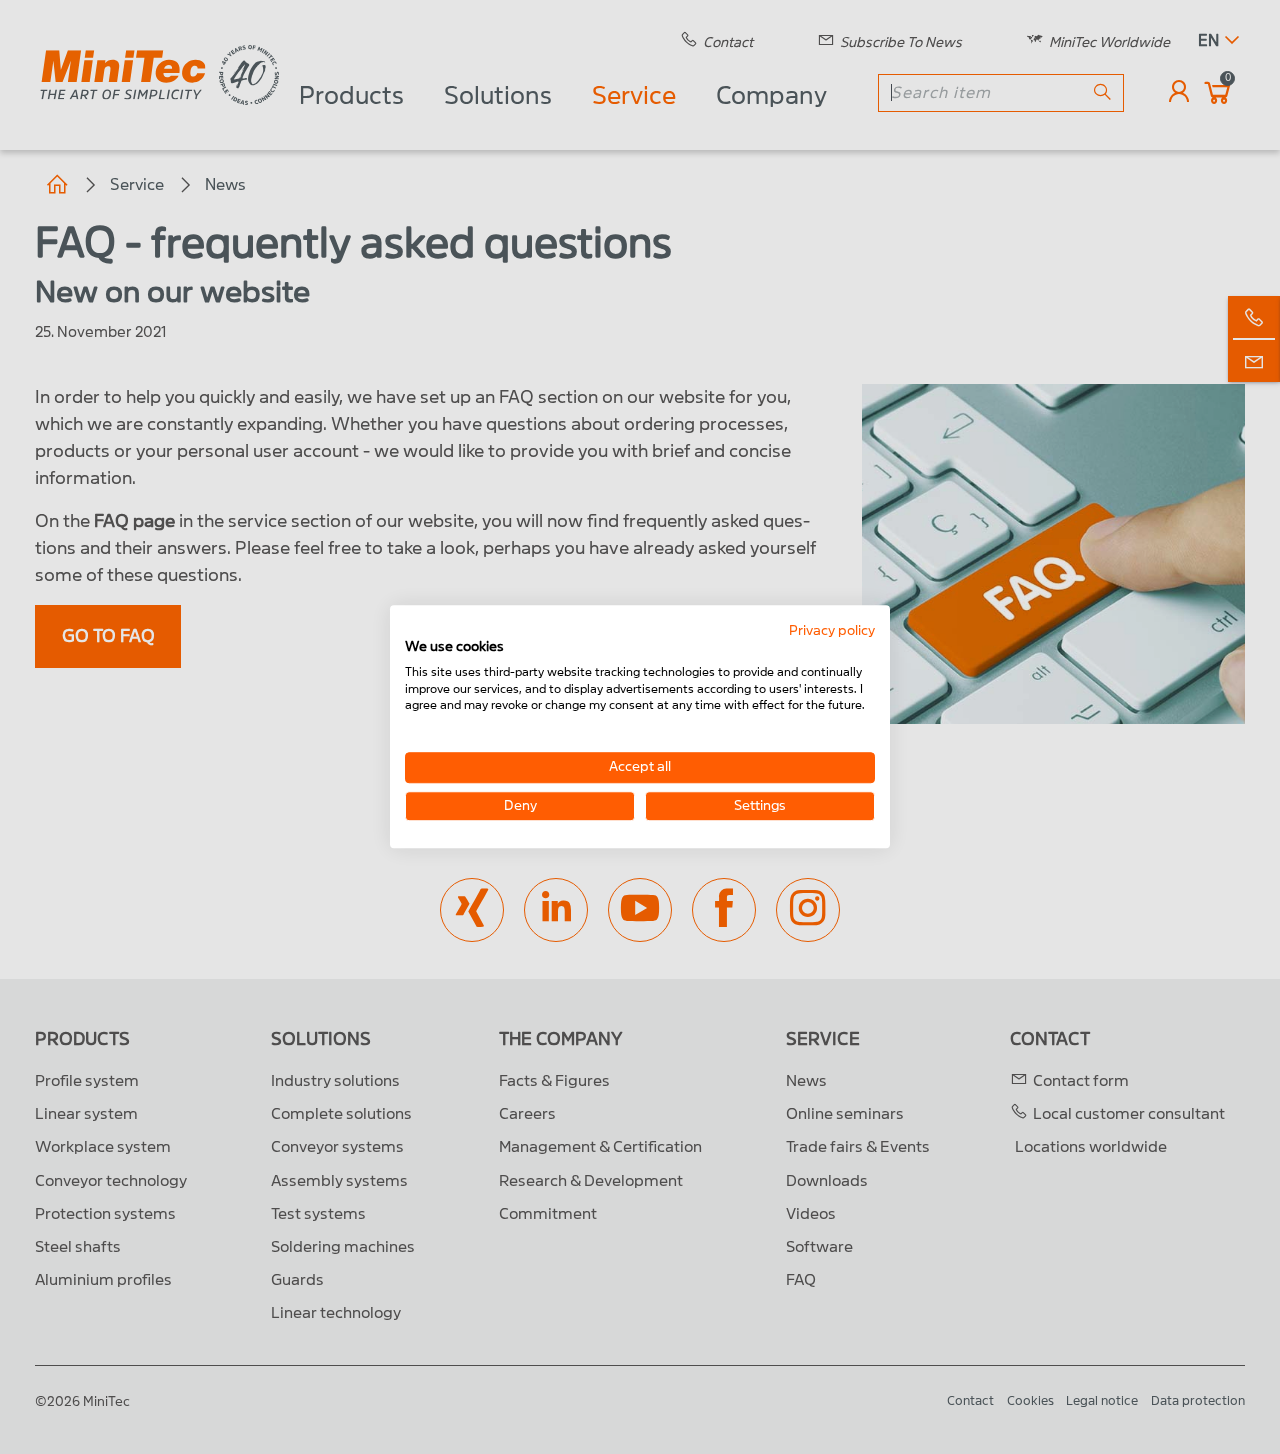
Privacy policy (832, 630)
